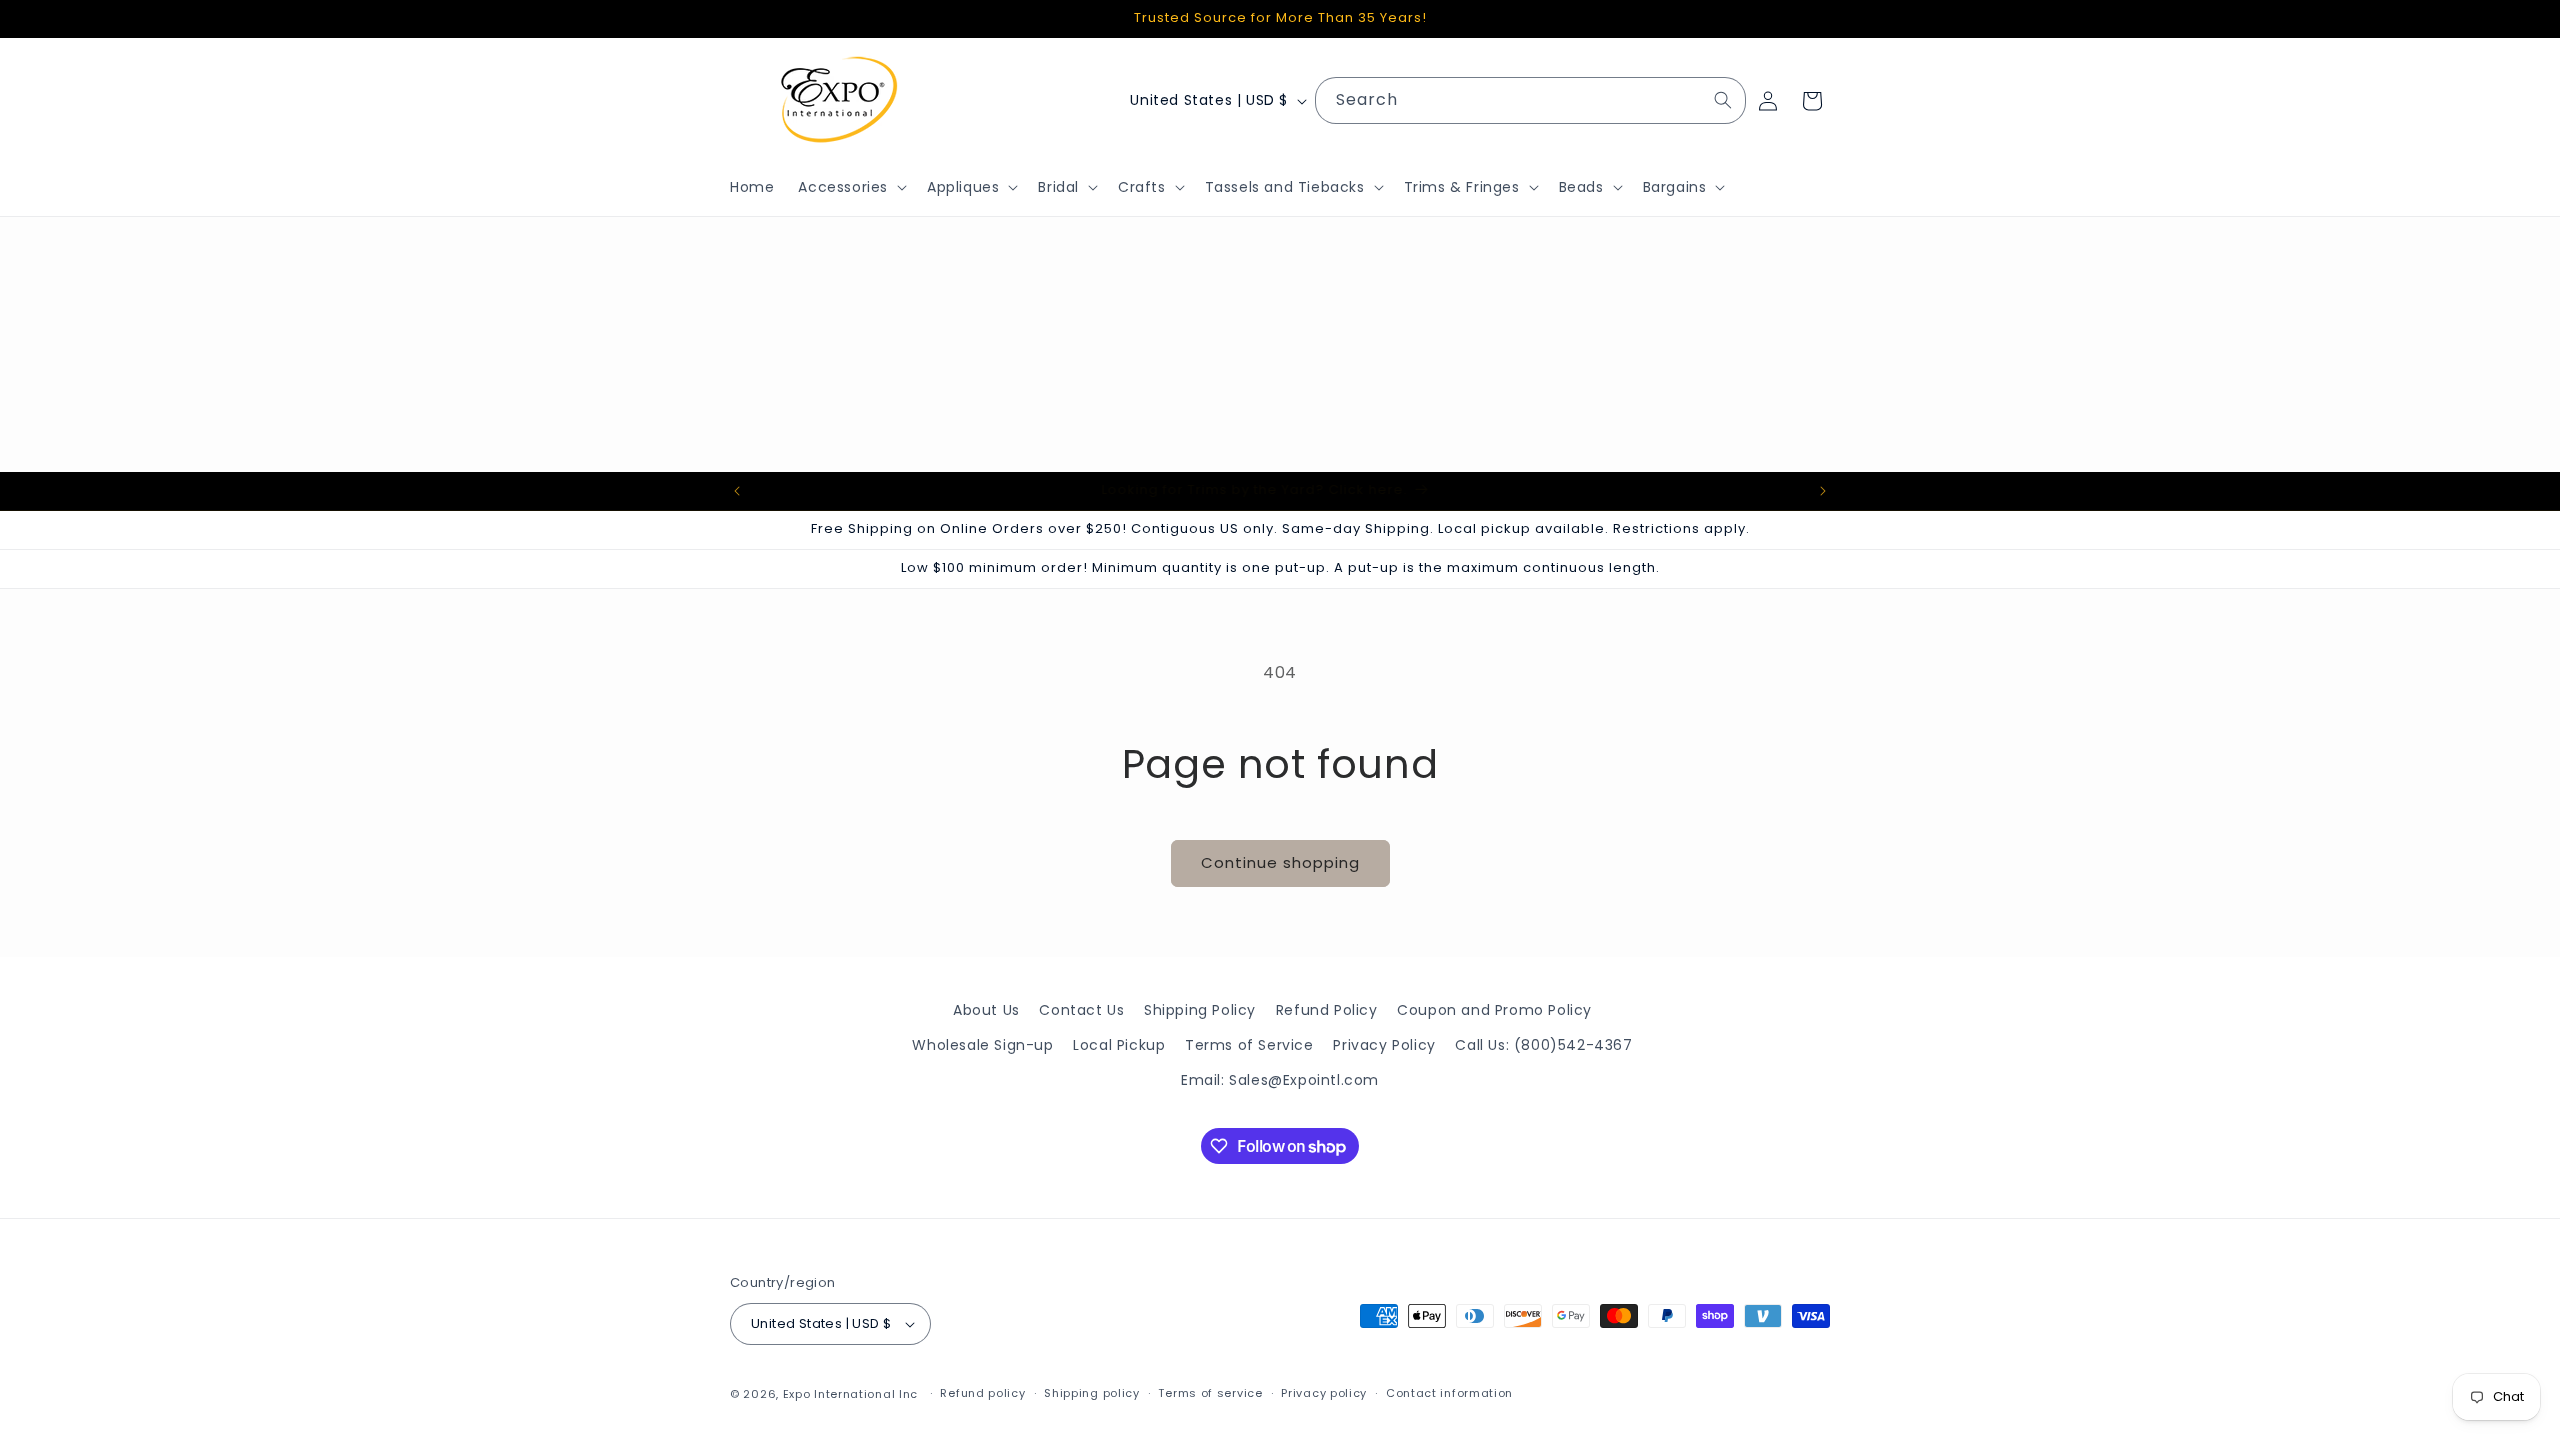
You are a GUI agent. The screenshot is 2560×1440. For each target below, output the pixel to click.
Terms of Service (1249, 1045)
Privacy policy (1324, 1393)
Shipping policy (1092, 1393)
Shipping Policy (1200, 1010)
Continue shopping (1280, 862)
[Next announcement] (1823, 491)
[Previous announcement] (737, 491)
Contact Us (1081, 1010)
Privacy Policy (1384, 1045)
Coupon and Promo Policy (1494, 1010)
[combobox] (1530, 100)
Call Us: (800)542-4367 (1543, 1045)
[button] (850, 187)
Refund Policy (1327, 1010)
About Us (986, 1010)
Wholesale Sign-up (982, 1045)
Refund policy (982, 1393)
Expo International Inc (850, 1394)
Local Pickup (1119, 1045)
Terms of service (1210, 1393)
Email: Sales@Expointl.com (1280, 1080)
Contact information (1449, 1393)
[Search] (1723, 100)
